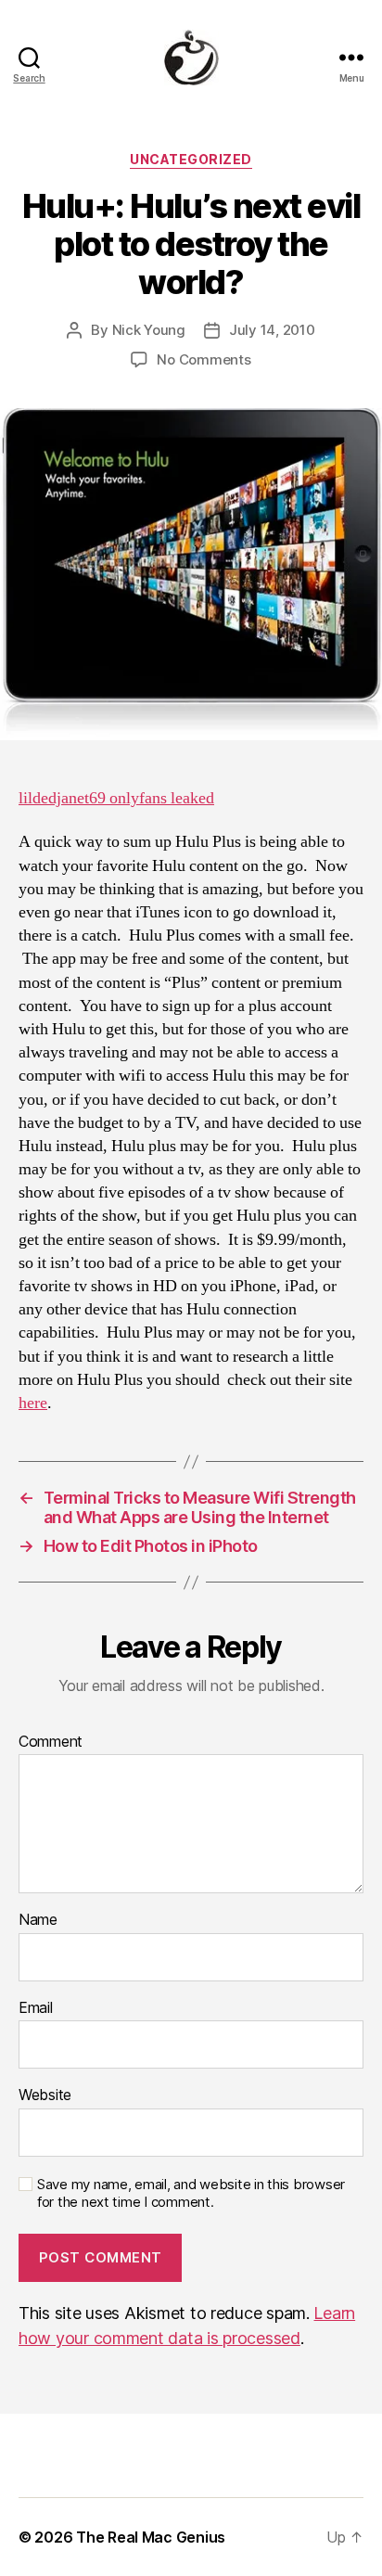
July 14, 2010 (272, 330)
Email (36, 2008)
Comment (51, 1742)
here (33, 1403)
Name (38, 1920)
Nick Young (149, 330)
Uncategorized (191, 159)
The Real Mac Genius (151, 2537)
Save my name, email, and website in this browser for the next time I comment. (191, 2193)
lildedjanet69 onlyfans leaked (116, 798)
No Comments (204, 359)
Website (45, 2095)
